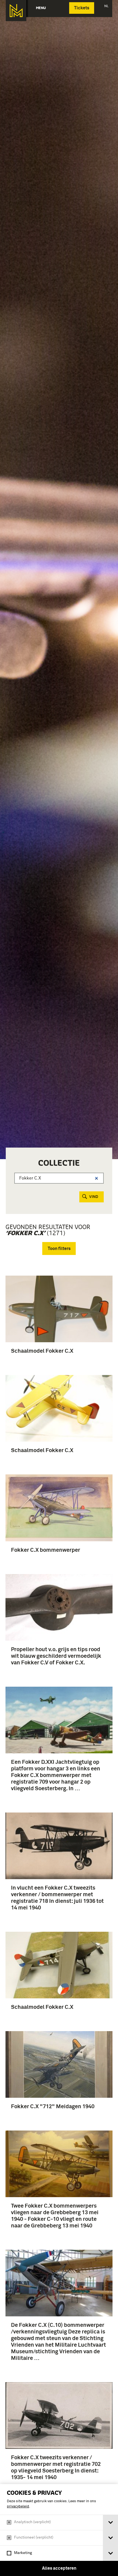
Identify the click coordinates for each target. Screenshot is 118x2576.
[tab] (110, 2522)
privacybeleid (18, 2506)
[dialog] (59, 2530)
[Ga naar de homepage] (16, 11)
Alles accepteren (59, 2568)
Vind (94, 1197)
